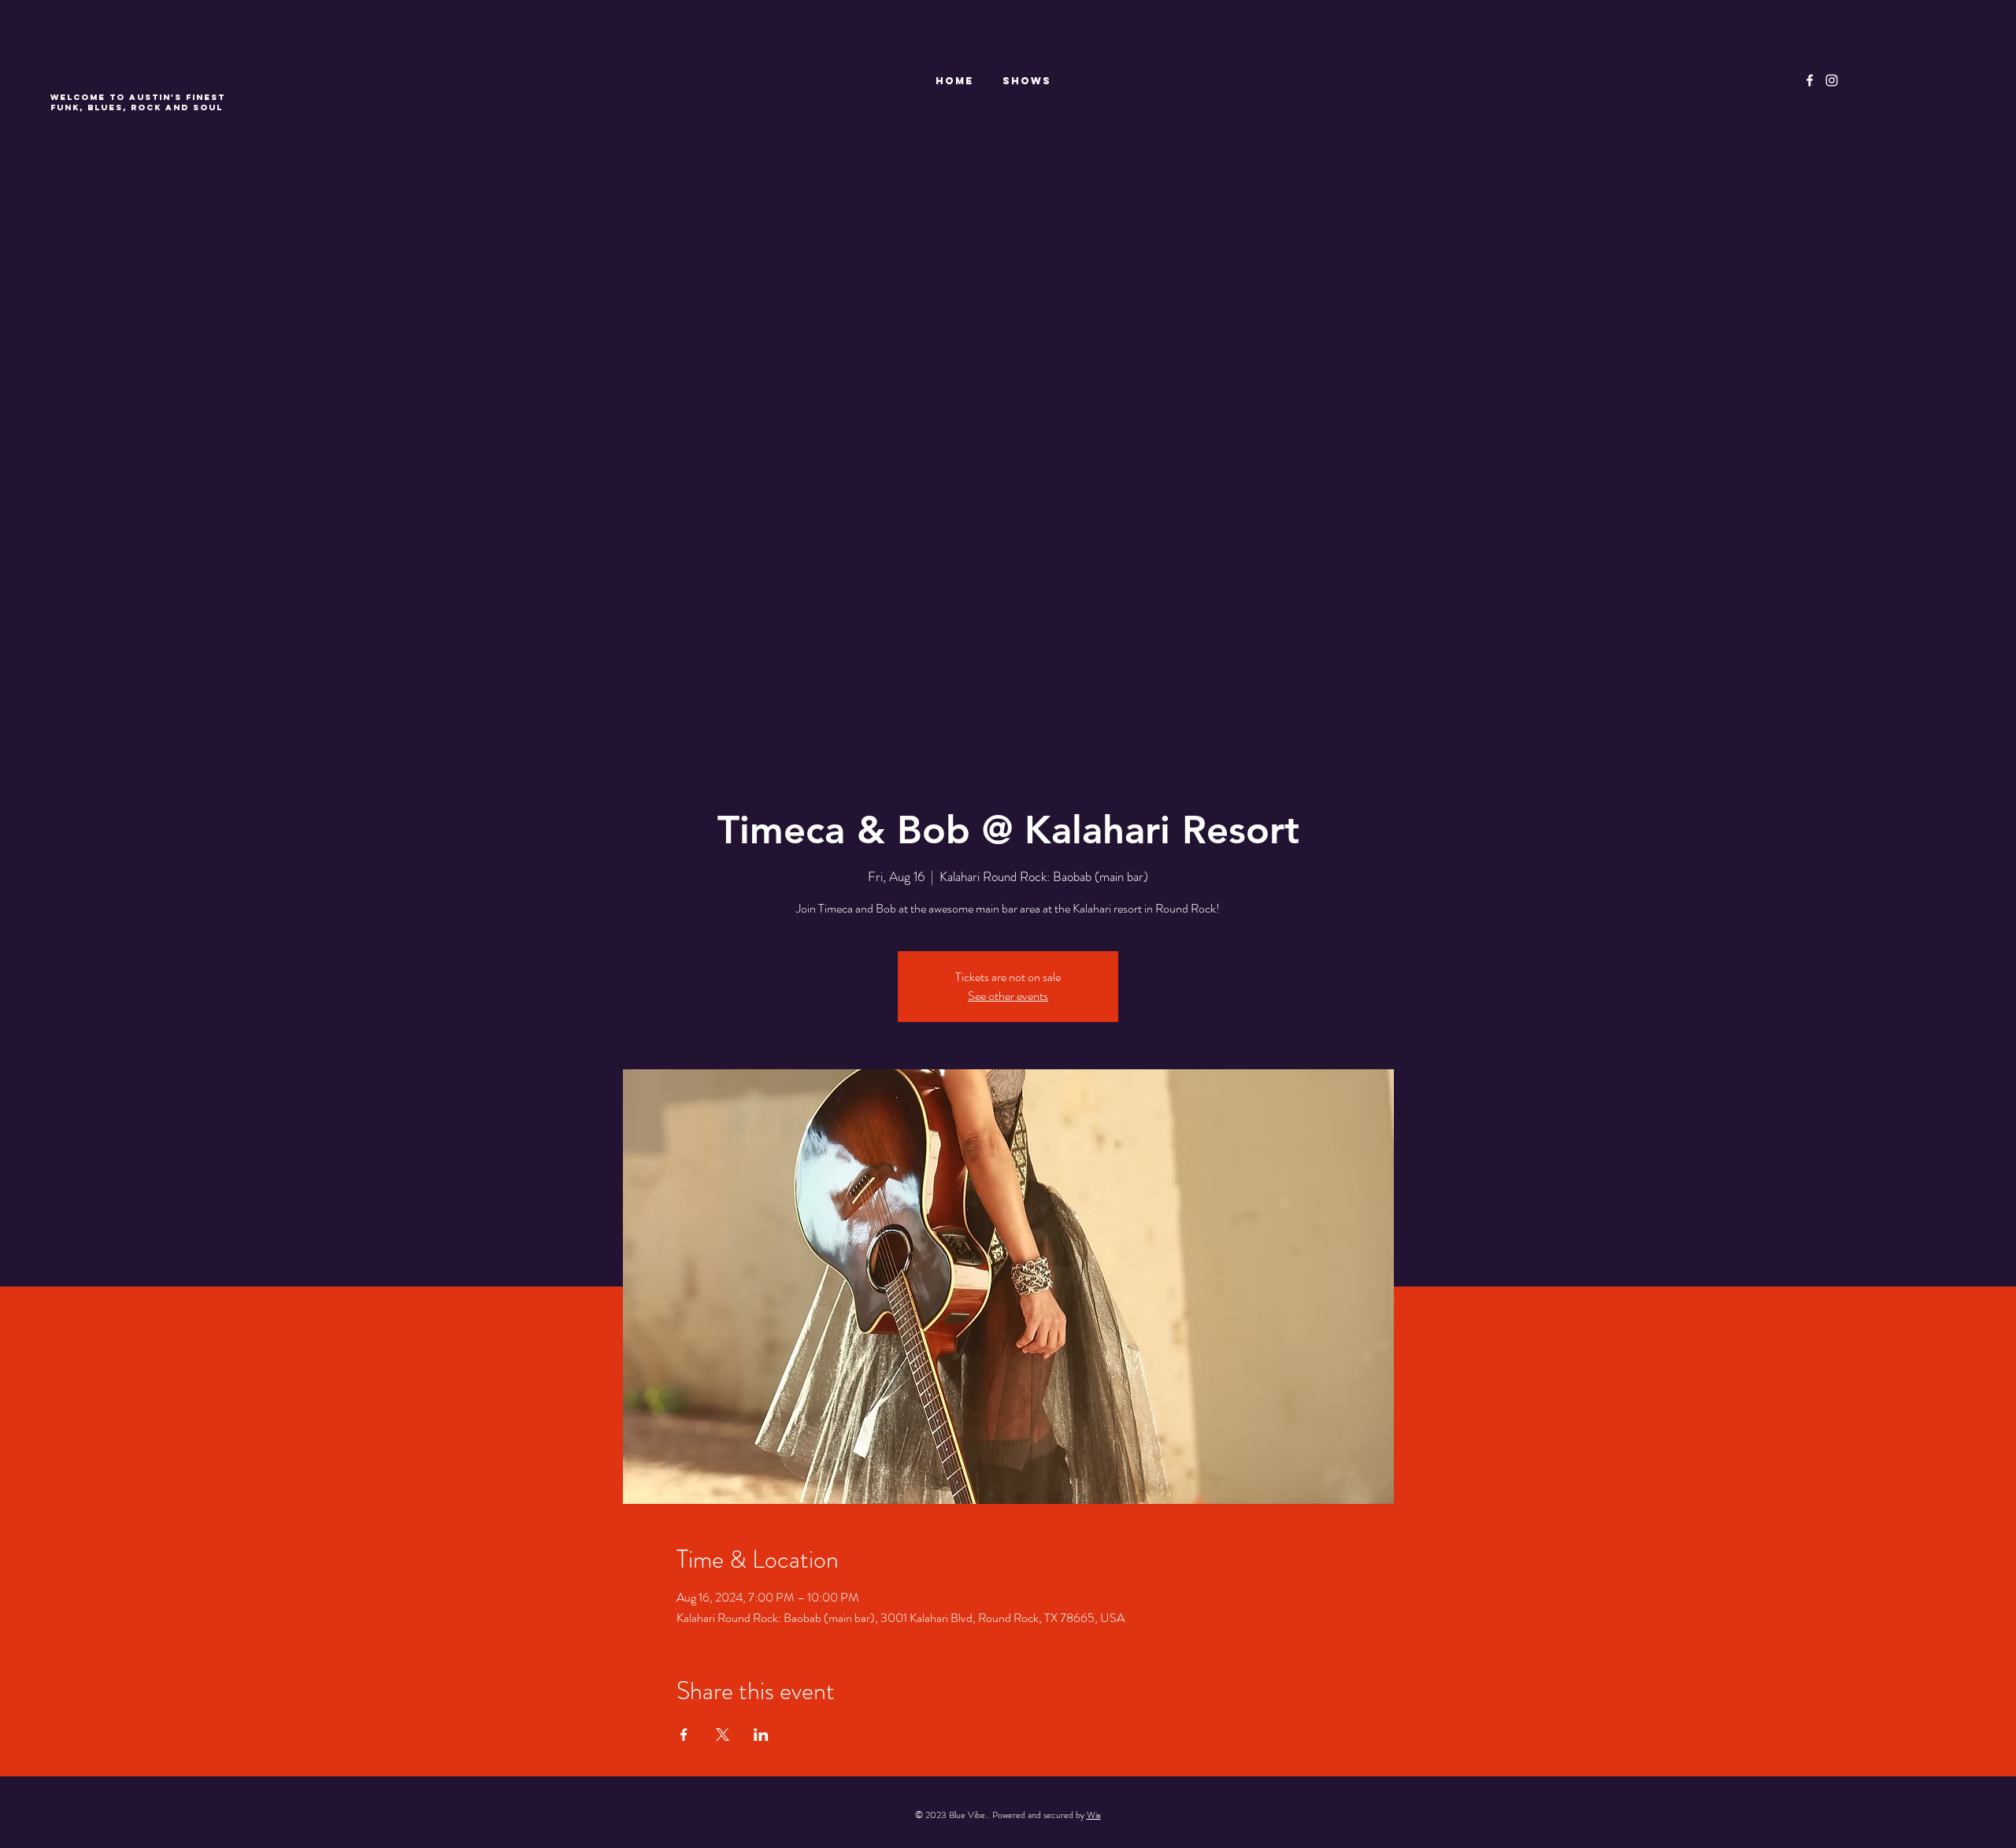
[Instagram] (1832, 80)
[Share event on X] (723, 1735)
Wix (1094, 1815)
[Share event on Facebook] (684, 1735)
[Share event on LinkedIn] (761, 1735)
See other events (1008, 996)
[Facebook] (1810, 80)
